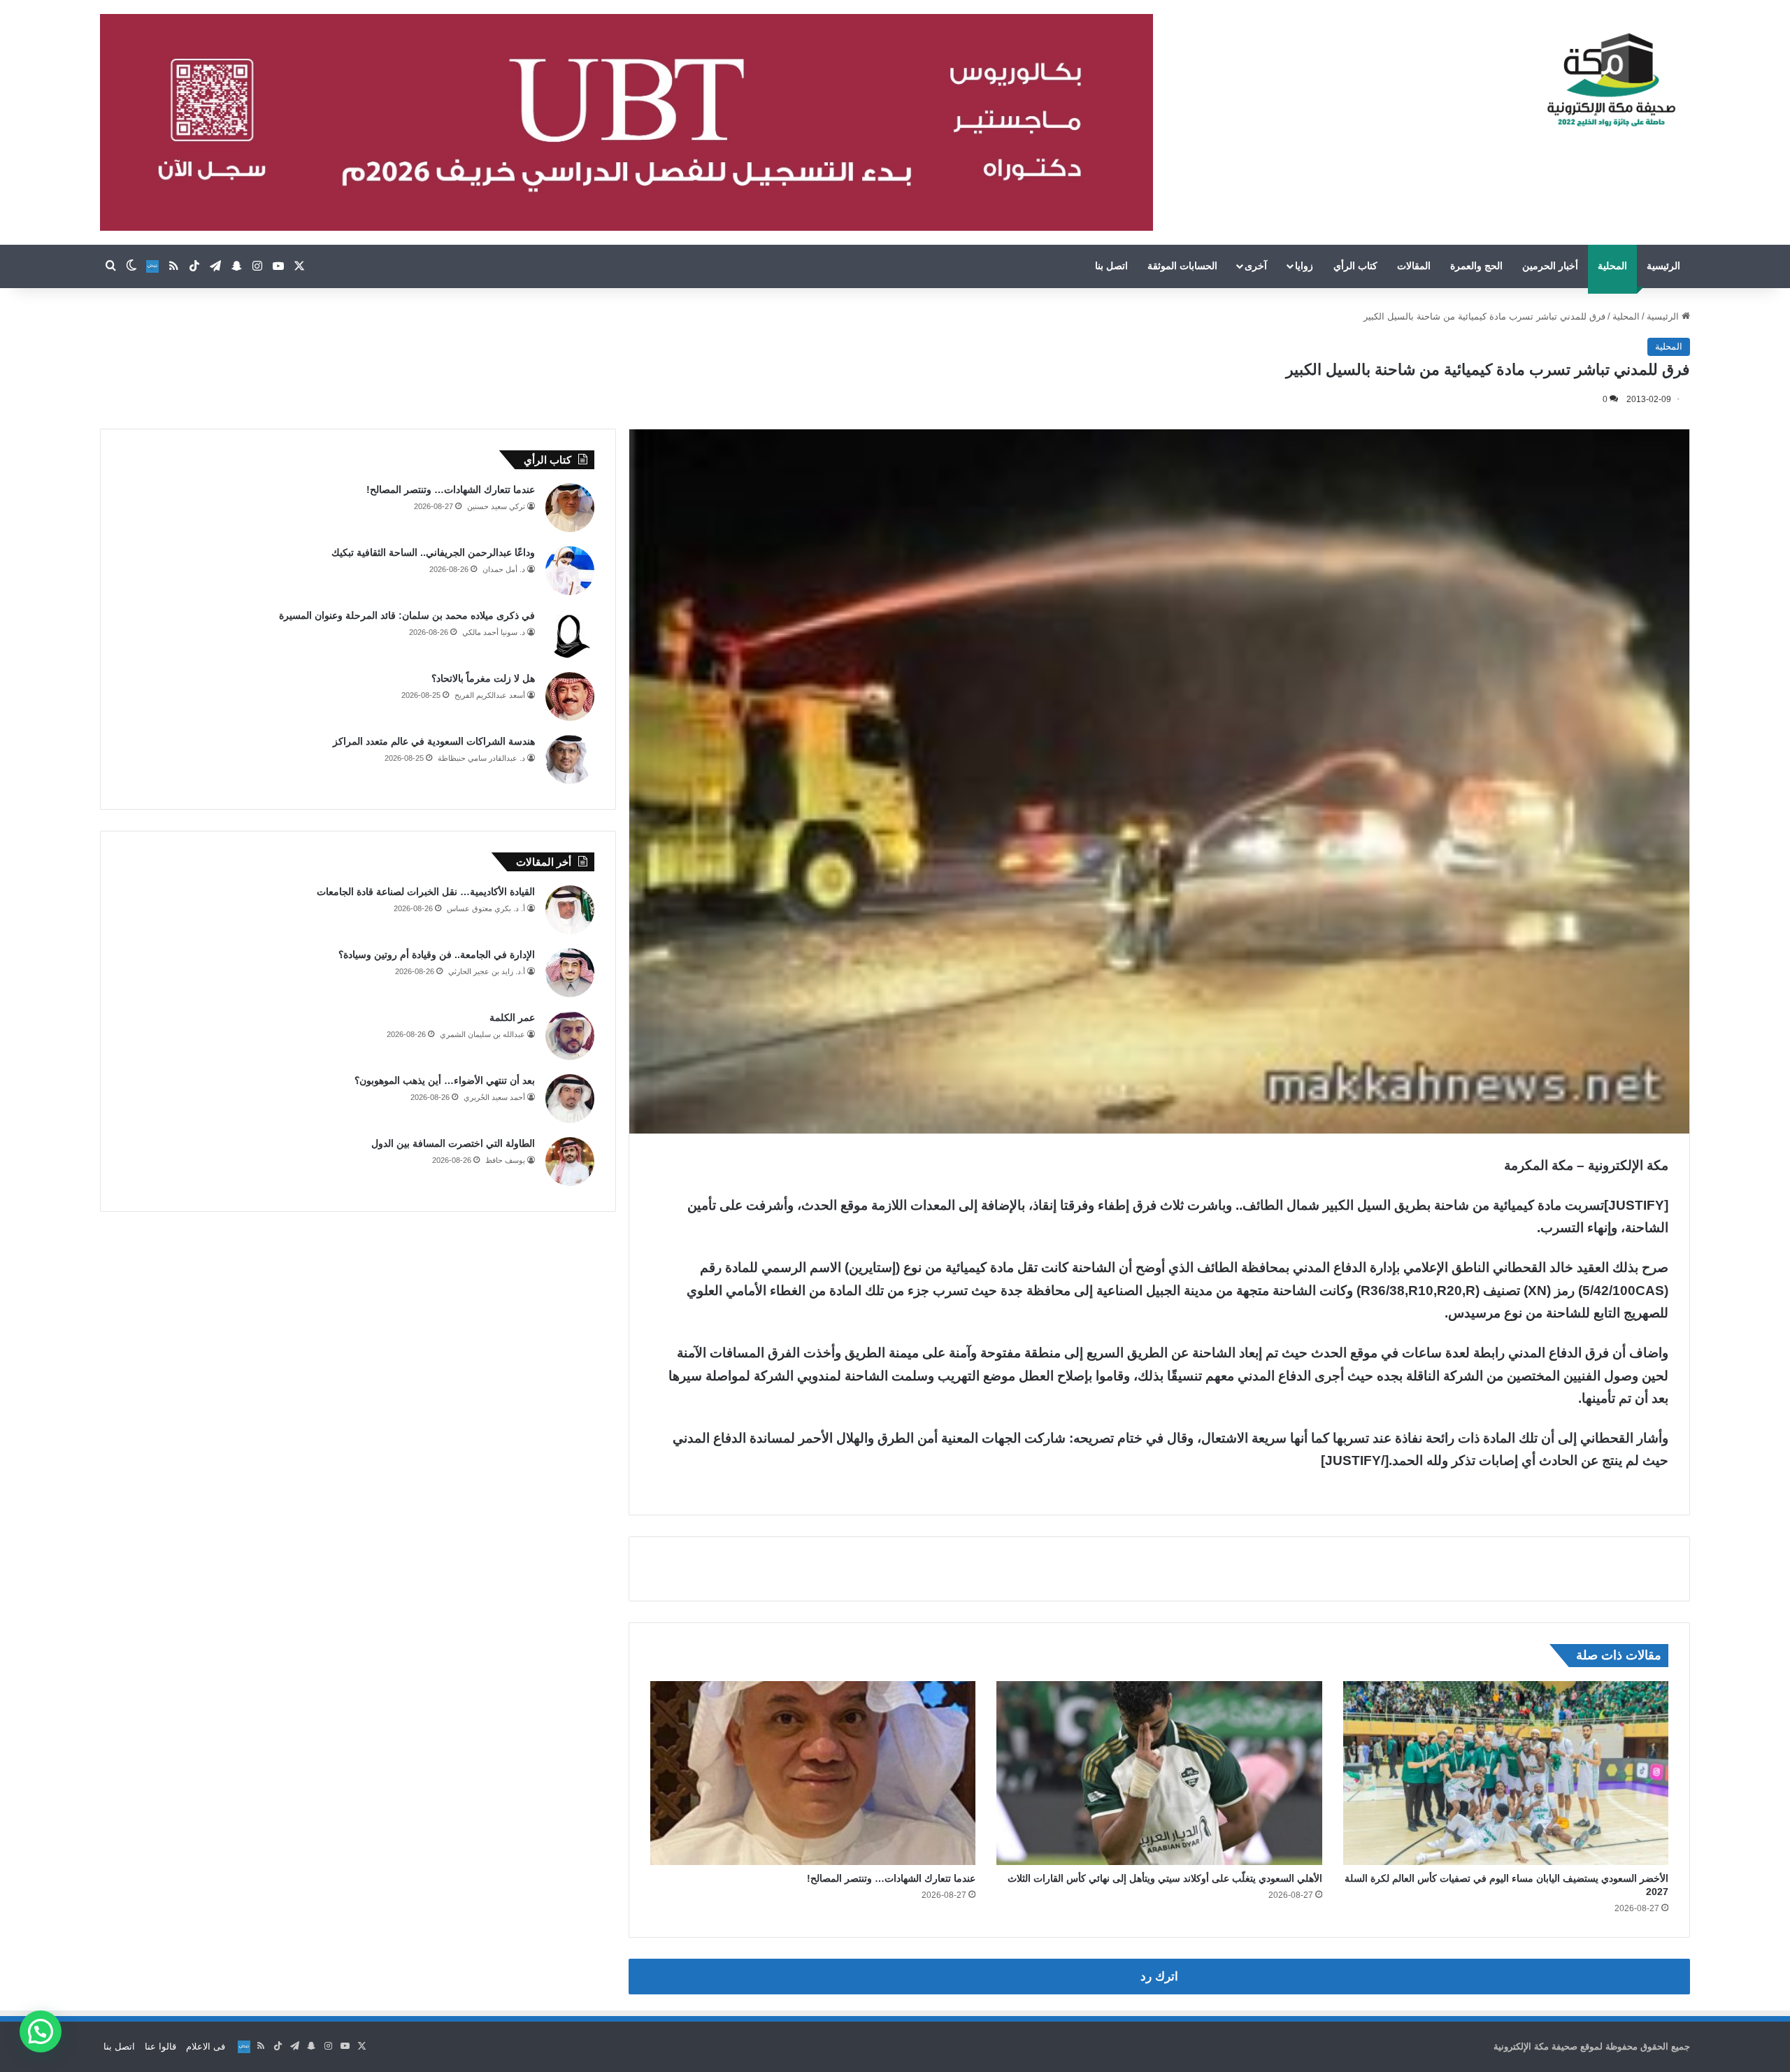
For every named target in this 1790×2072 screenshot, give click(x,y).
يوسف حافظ (505, 1160)
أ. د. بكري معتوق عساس (486, 908)
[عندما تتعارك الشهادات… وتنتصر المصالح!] (813, 1773)
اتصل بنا (1111, 266)
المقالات (1414, 266)
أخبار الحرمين (1550, 266)
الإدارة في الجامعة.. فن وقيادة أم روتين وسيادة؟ (437, 955)
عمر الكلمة (512, 1017)
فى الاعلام (206, 2046)
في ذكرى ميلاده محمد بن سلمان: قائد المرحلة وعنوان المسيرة (407, 615)
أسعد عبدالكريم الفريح (490, 695)
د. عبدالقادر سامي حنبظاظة (481, 758)
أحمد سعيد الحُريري (494, 1097)
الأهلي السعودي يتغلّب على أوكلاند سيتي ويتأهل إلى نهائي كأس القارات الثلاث (1165, 1878)
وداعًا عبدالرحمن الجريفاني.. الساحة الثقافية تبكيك (433, 552)
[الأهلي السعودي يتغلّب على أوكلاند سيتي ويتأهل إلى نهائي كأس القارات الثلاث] (1159, 1773)
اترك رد (1159, 1977)
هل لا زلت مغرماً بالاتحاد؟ (483, 678)
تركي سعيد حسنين (496, 506)
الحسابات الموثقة (1182, 266)
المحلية (1612, 266)
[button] (41, 2031)
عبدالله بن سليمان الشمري (482, 1034)
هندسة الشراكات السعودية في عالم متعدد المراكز (434, 741)
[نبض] (152, 266)
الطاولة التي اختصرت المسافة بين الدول (453, 1143)
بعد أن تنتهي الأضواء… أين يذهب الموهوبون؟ (445, 1080)
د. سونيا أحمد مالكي (494, 632)
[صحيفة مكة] (1611, 80)
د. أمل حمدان (504, 569)
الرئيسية (1663, 266)
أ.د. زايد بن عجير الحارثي (487, 971)
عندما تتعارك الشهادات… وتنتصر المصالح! (891, 1878)
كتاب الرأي (1355, 266)
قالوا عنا (160, 2046)
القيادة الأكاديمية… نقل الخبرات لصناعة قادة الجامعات (426, 892)
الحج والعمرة (1476, 266)
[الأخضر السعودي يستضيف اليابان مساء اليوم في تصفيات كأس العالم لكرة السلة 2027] (1506, 1773)
